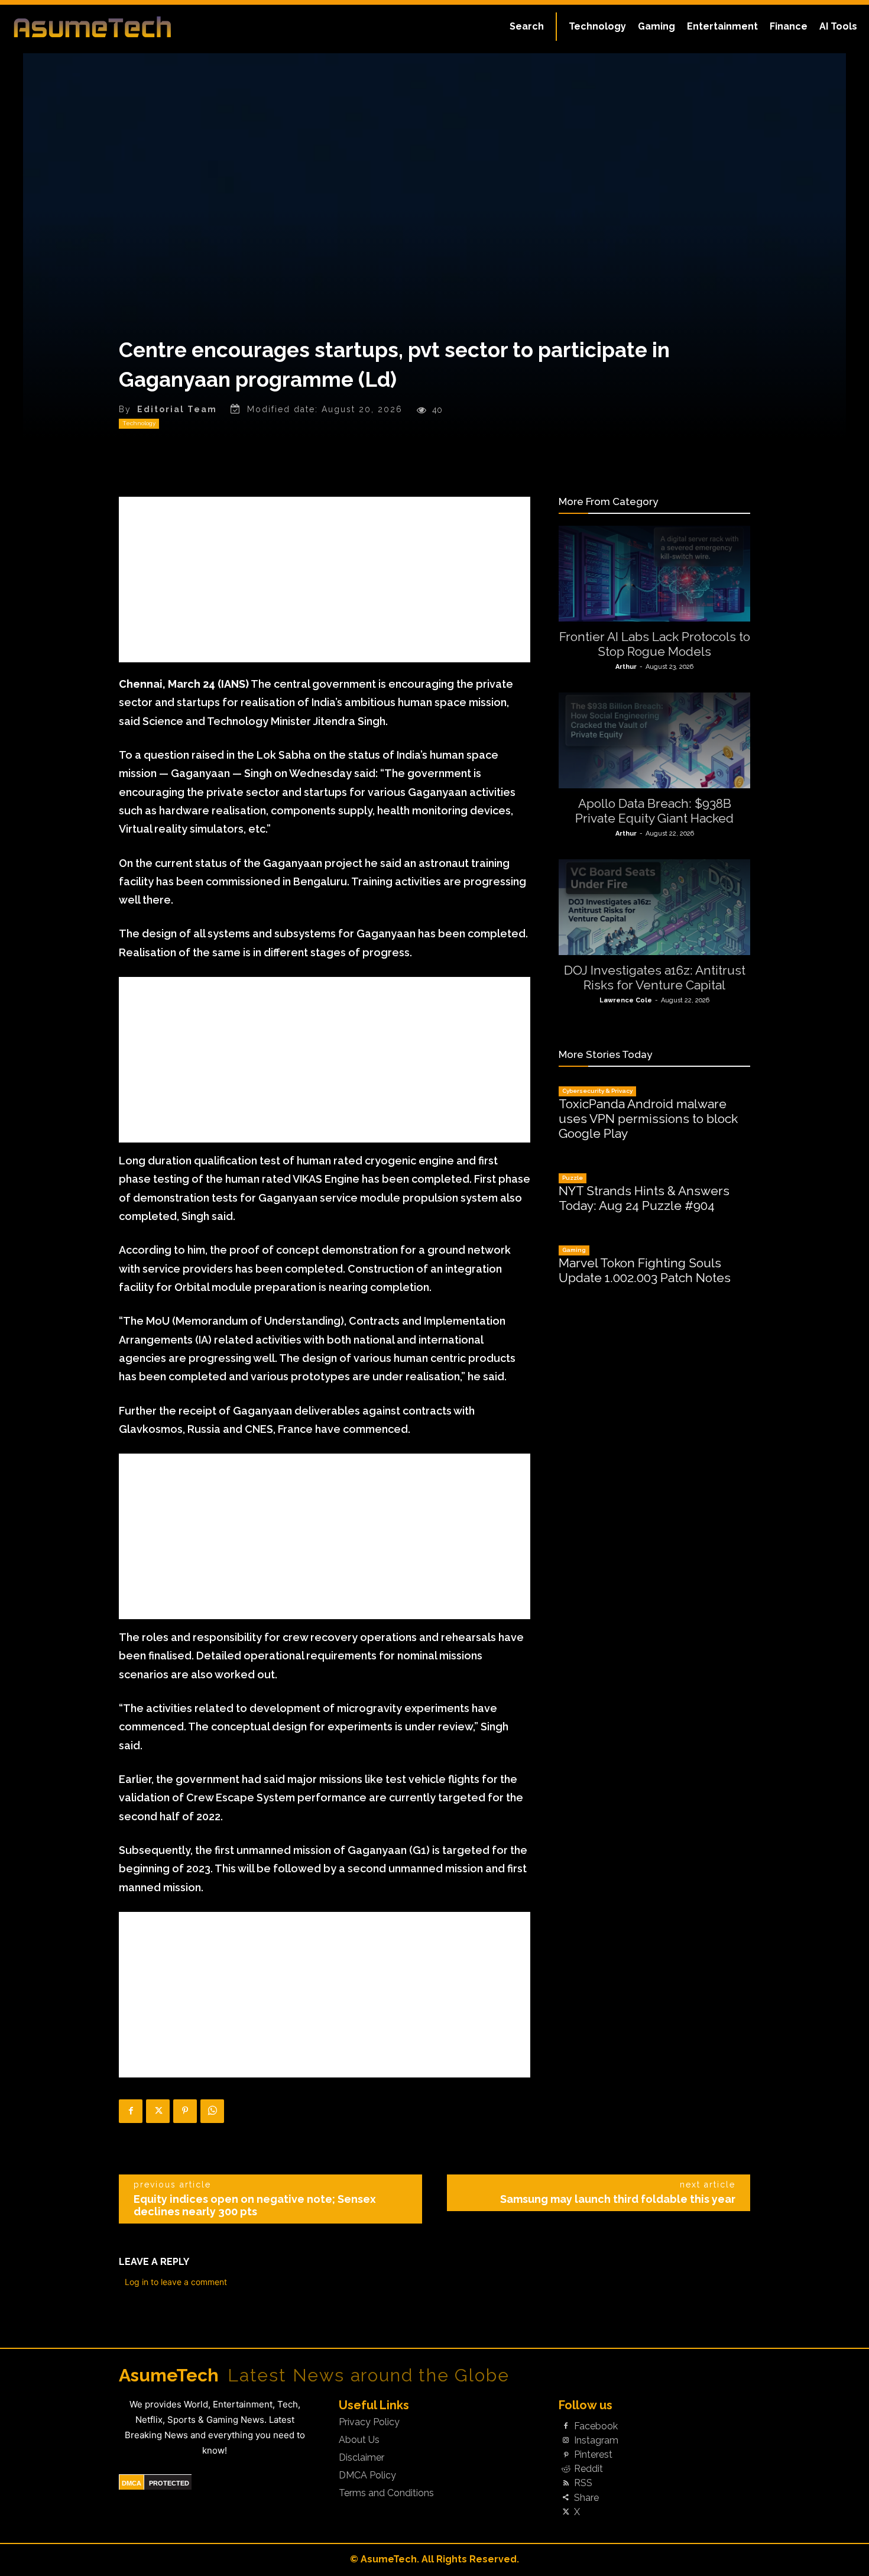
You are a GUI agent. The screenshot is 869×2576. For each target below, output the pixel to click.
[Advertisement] (325, 580)
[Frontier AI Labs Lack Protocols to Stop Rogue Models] (654, 574)
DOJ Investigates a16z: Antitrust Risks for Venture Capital (655, 978)
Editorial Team (177, 409)
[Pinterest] (185, 2111)
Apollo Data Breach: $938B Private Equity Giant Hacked (654, 811)
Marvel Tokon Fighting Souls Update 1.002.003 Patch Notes (645, 1270)
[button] (527, 27)
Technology (139, 423)
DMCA (132, 2483)
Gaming (574, 1250)
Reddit (588, 2469)
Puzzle (573, 1178)
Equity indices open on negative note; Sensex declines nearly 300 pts (255, 2205)
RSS (583, 2483)
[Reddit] (566, 2470)
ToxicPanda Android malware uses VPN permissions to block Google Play (648, 1119)
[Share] (566, 2498)
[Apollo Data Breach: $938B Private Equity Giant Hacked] (654, 740)
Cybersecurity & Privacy (597, 1091)
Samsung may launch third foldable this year (618, 2199)
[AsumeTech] (104, 27)
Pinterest (593, 2455)
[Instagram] (566, 2441)
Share (586, 2498)
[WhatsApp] (212, 2111)
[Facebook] (131, 2111)
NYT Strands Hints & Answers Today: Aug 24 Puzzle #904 (644, 1198)
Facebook (596, 2426)
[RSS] (566, 2484)
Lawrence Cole (626, 1000)
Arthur (626, 667)
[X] (158, 2111)
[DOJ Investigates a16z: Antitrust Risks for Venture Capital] (654, 907)
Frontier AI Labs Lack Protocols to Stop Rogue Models (655, 644)
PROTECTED (169, 2483)
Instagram (596, 2441)
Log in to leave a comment (176, 2282)
